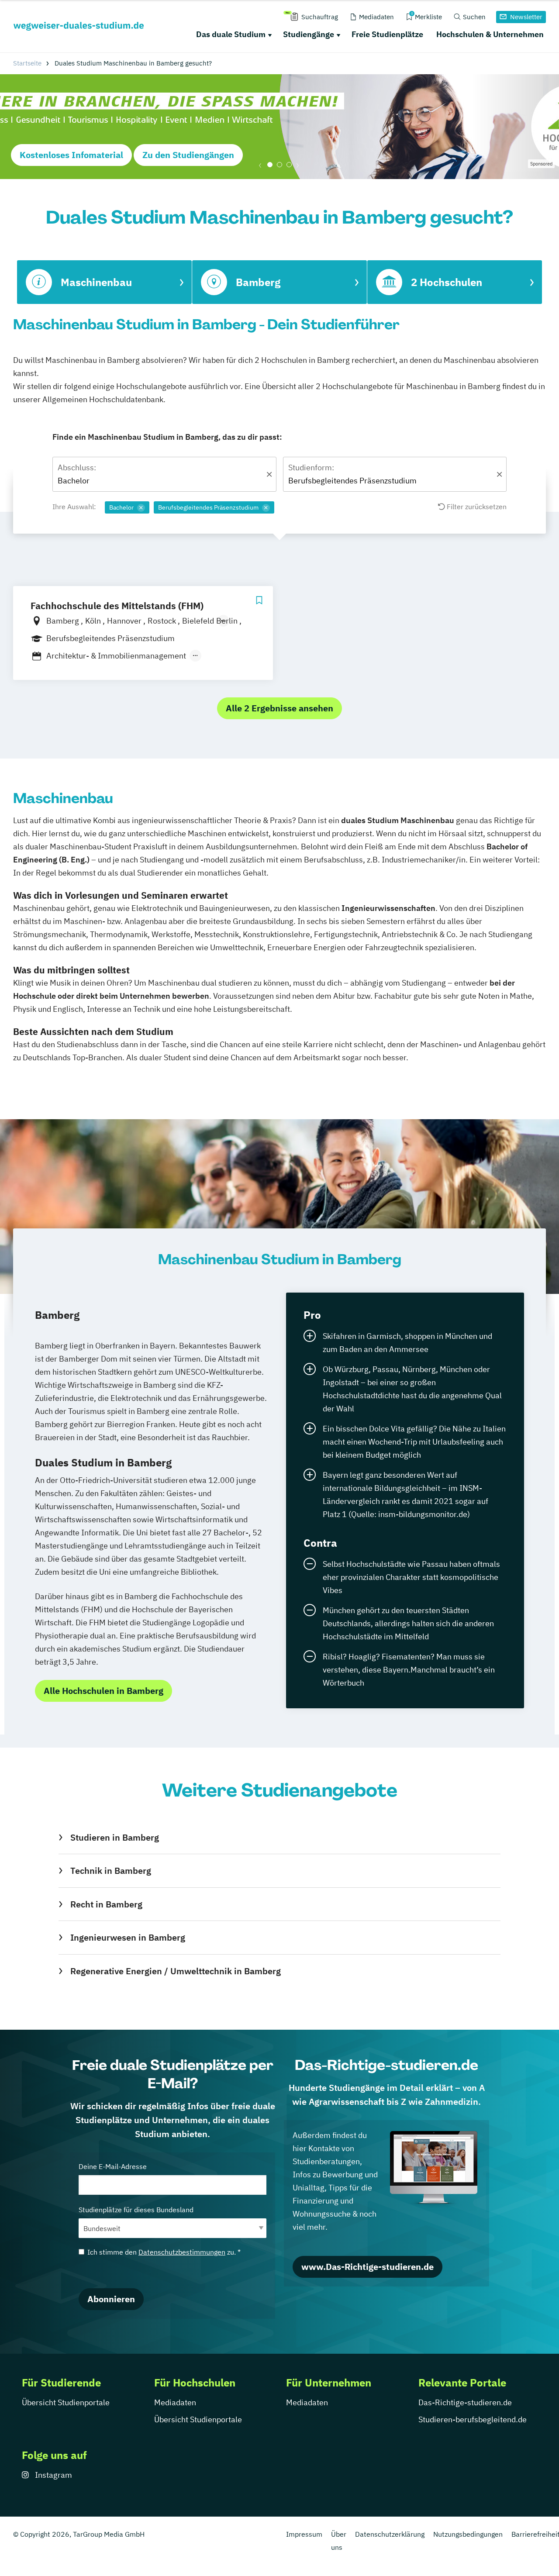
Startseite (27, 63)
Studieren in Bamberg (114, 1837)
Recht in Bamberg (106, 1904)
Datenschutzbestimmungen (182, 2252)
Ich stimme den (164, 2252)
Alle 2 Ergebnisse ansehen (279, 708)
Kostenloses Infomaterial (71, 155)
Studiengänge (309, 34)
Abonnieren (111, 2299)
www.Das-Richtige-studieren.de (367, 2267)
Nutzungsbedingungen (468, 2534)
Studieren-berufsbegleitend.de (473, 2419)
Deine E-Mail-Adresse (113, 2166)
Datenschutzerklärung (390, 2534)
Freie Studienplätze (387, 34)
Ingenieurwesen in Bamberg (128, 1937)
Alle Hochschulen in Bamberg (104, 1691)
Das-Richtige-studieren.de (465, 2402)
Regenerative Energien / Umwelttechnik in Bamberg (175, 1971)
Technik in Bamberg (110, 1871)
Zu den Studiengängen (188, 155)
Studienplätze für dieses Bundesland (136, 2210)
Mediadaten (175, 2402)
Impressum (304, 2534)
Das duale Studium (231, 34)
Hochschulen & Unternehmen (490, 34)
